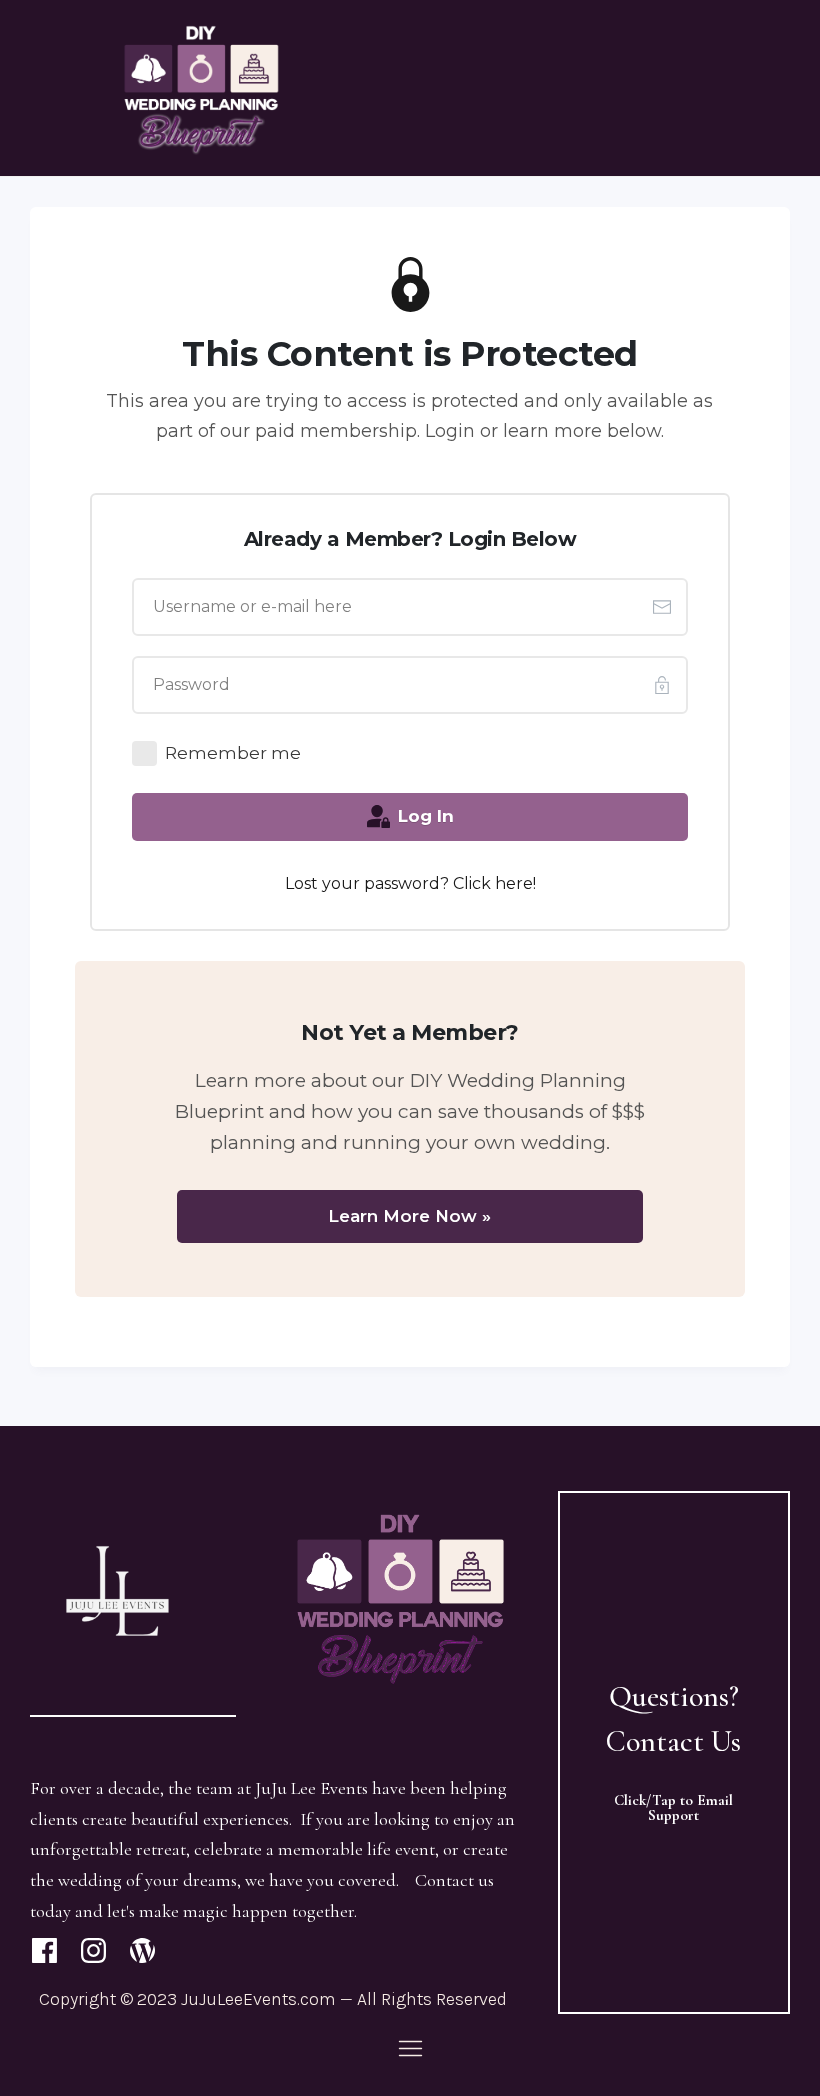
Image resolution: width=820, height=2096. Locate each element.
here (514, 883)
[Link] (44, 1950)
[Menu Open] (410, 2048)
